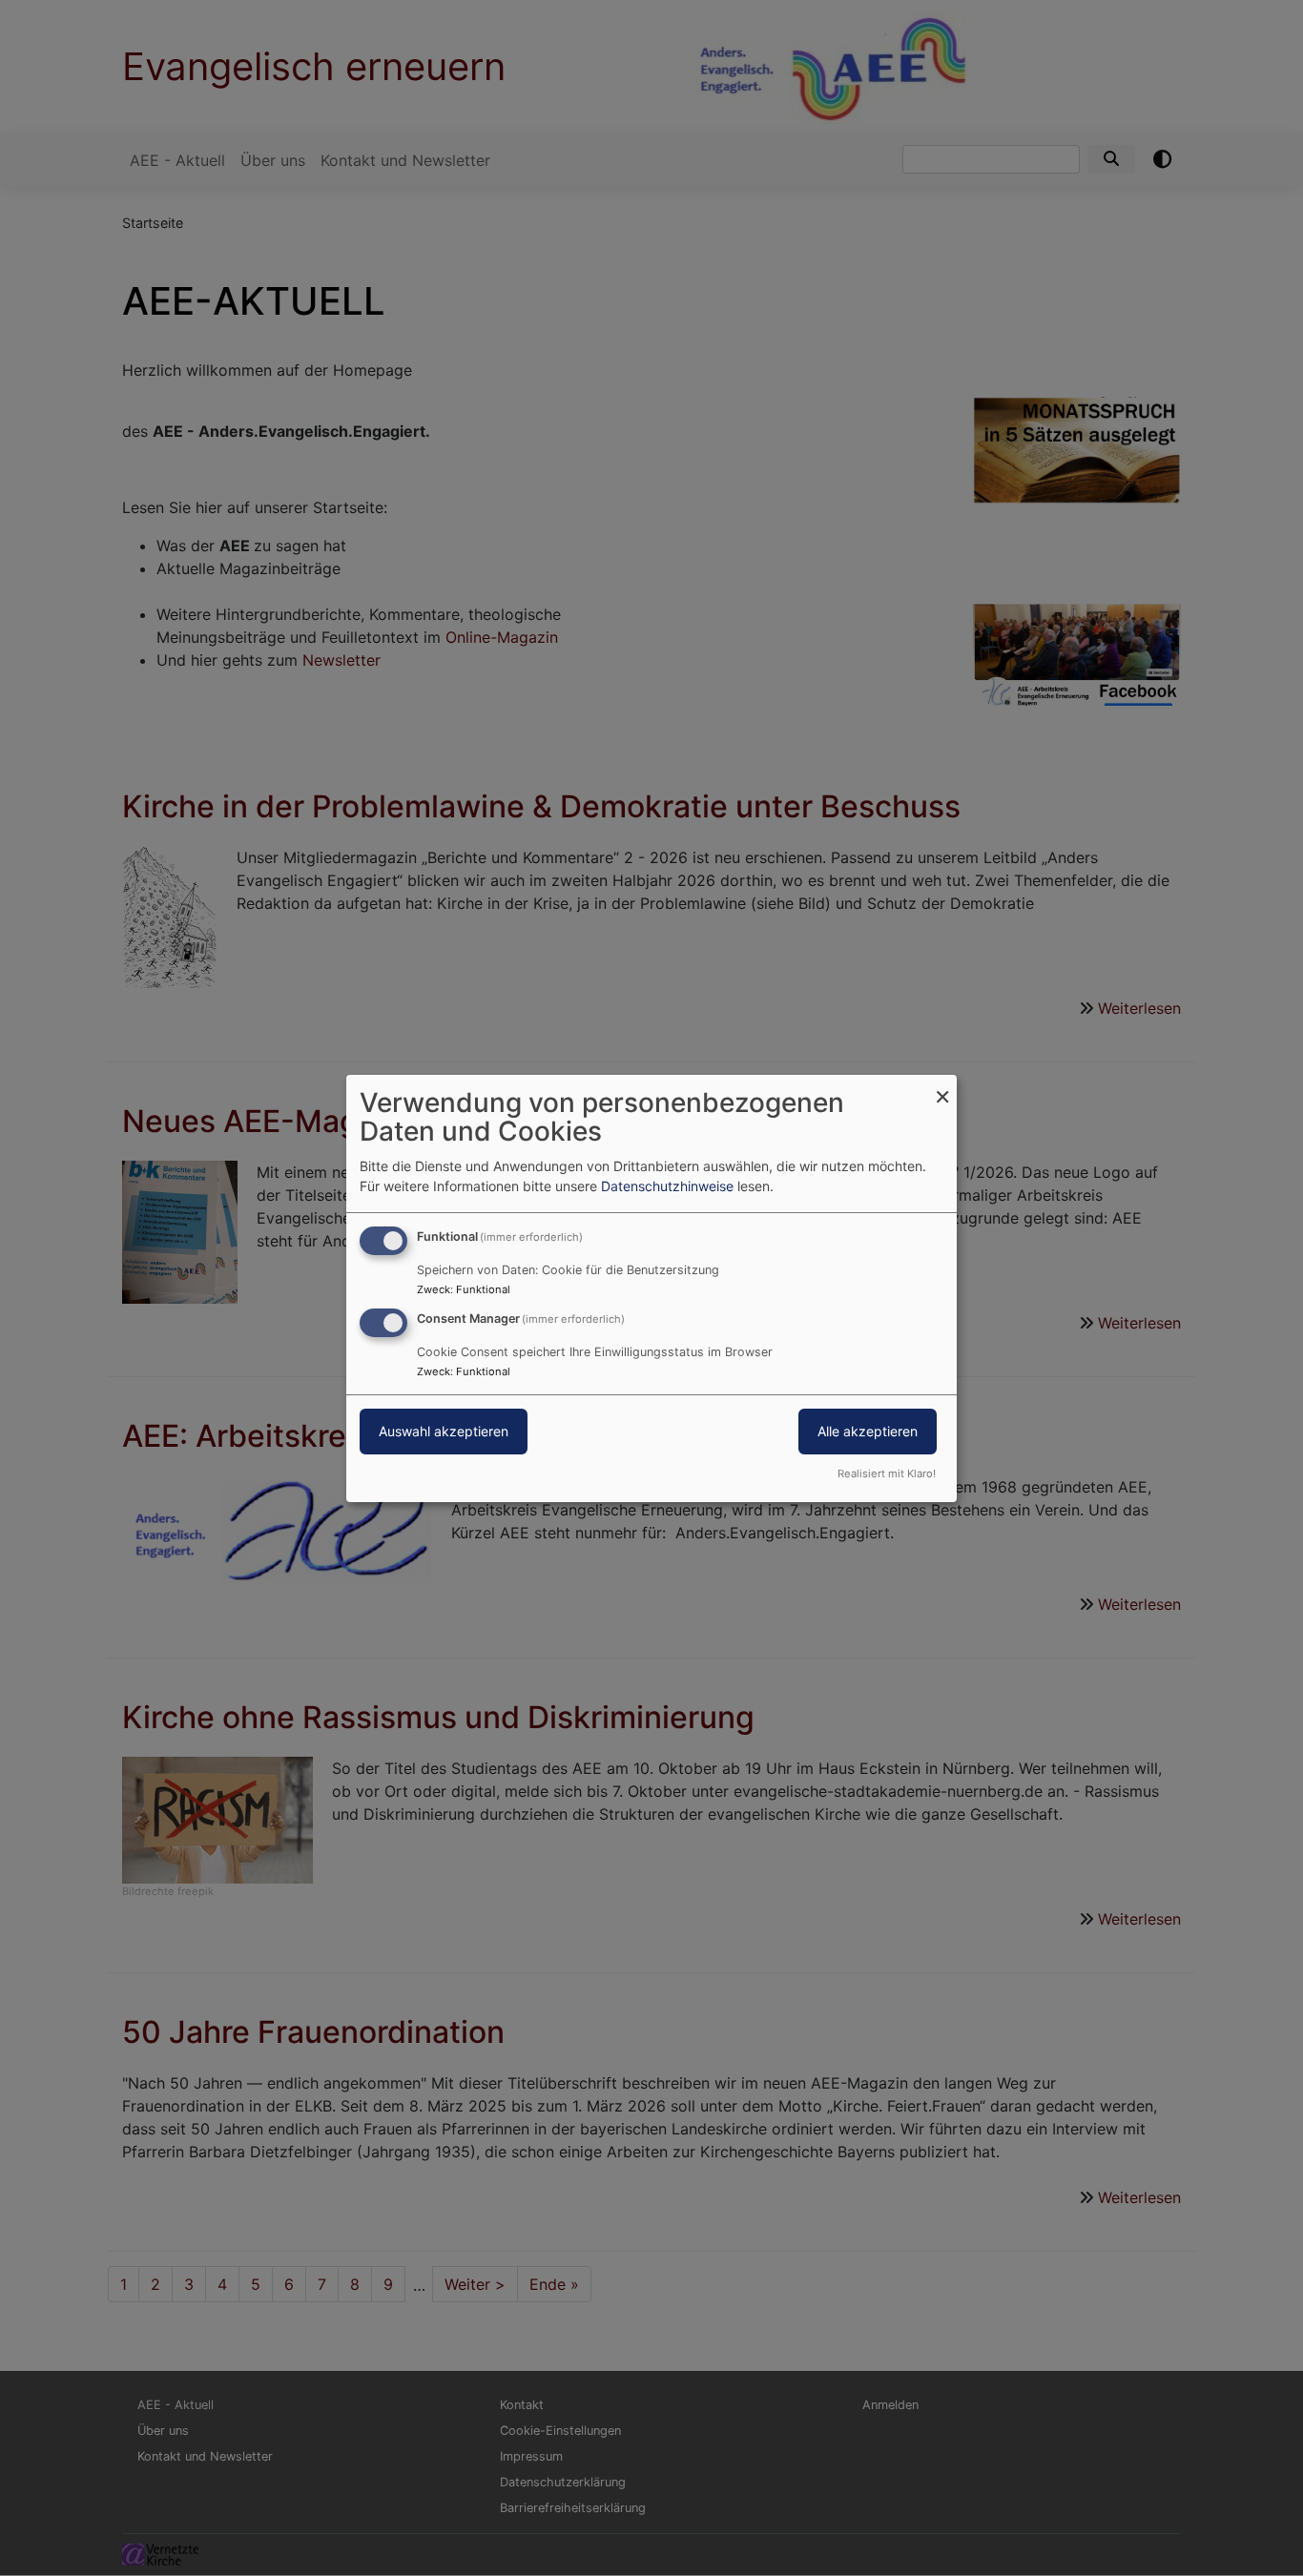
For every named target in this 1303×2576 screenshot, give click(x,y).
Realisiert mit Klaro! (887, 1473)
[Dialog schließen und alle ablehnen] (942, 1086)
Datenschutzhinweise (667, 1186)
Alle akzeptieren (868, 1431)
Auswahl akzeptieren (444, 1431)
